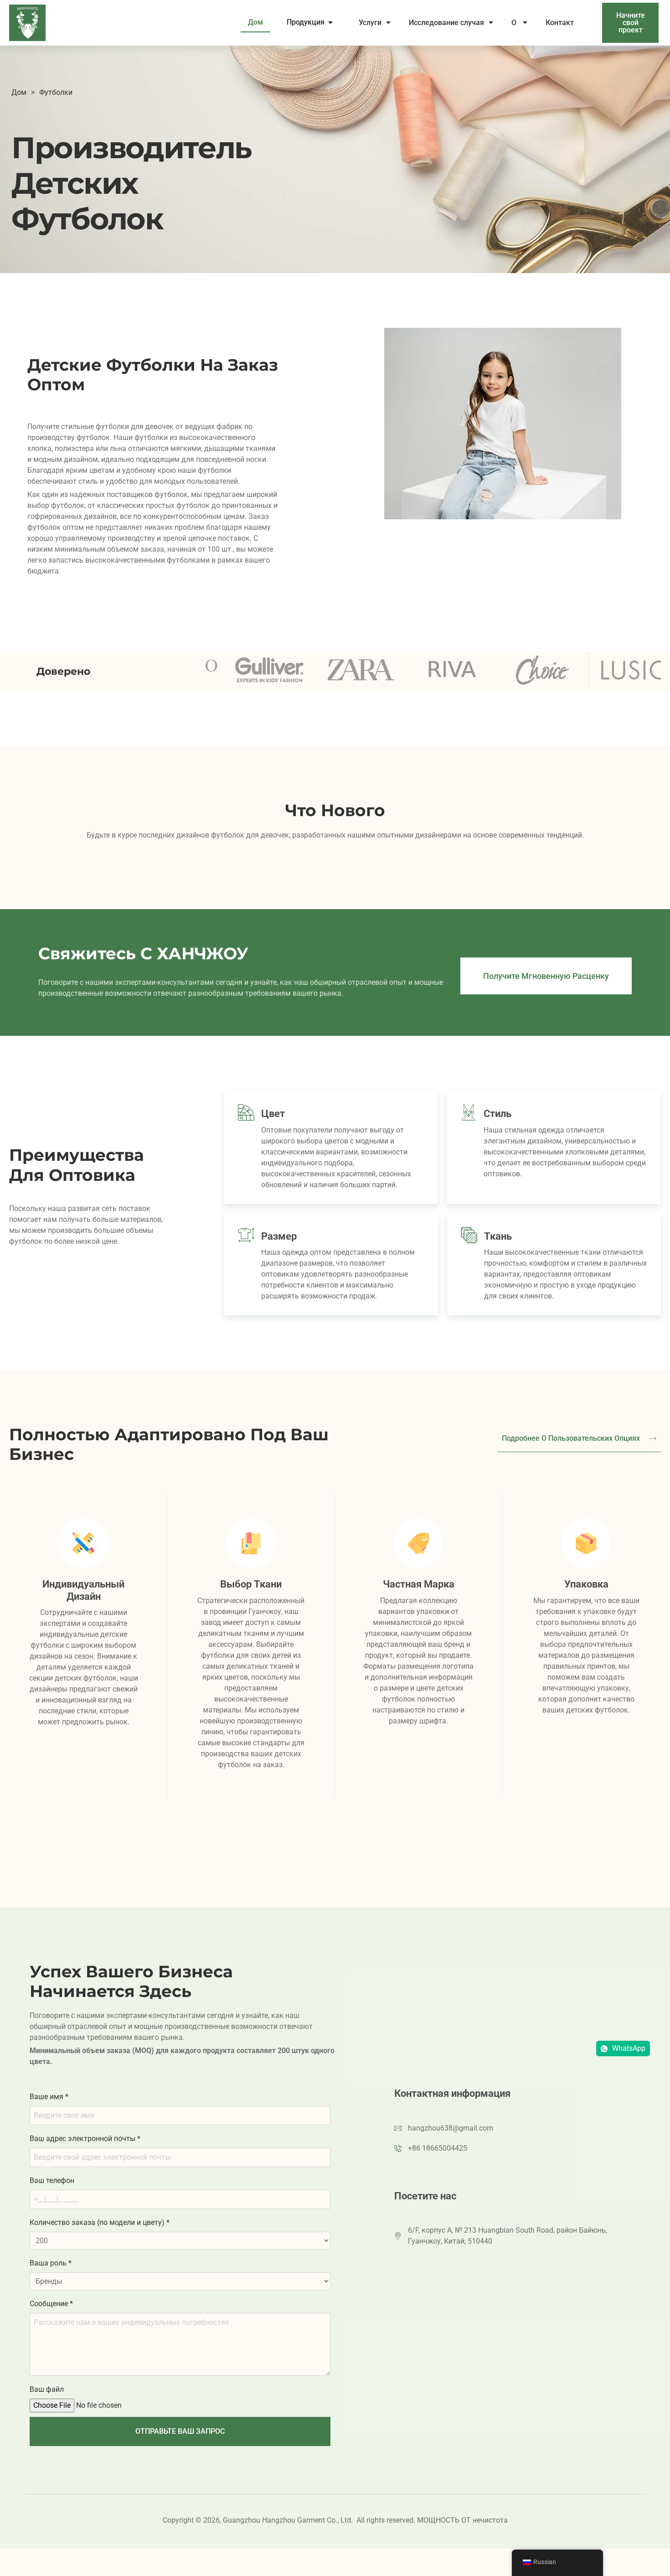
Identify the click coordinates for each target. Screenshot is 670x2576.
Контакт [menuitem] (561, 23)
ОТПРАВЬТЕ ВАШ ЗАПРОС (180, 2431)
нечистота (490, 2520)
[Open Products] (330, 22)
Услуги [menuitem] (370, 23)
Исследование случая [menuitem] (446, 23)
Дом (19, 92)
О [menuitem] (515, 23)
